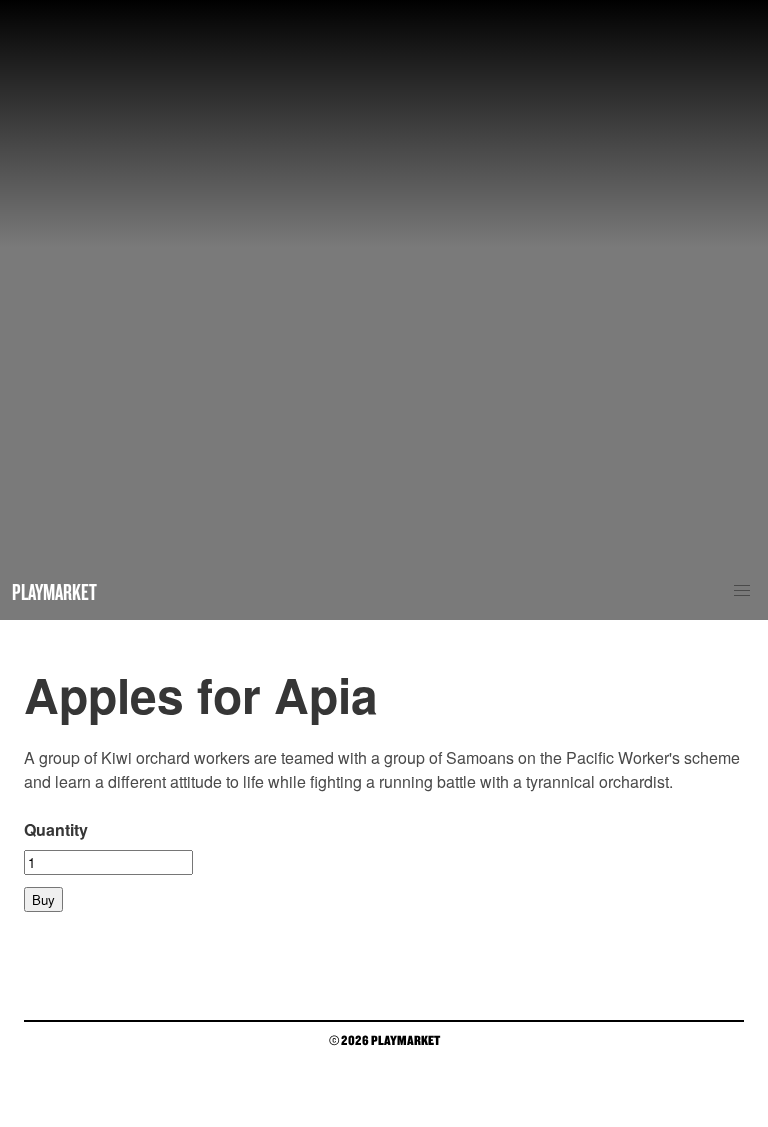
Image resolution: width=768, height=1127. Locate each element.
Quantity (56, 829)
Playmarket (54, 591)
